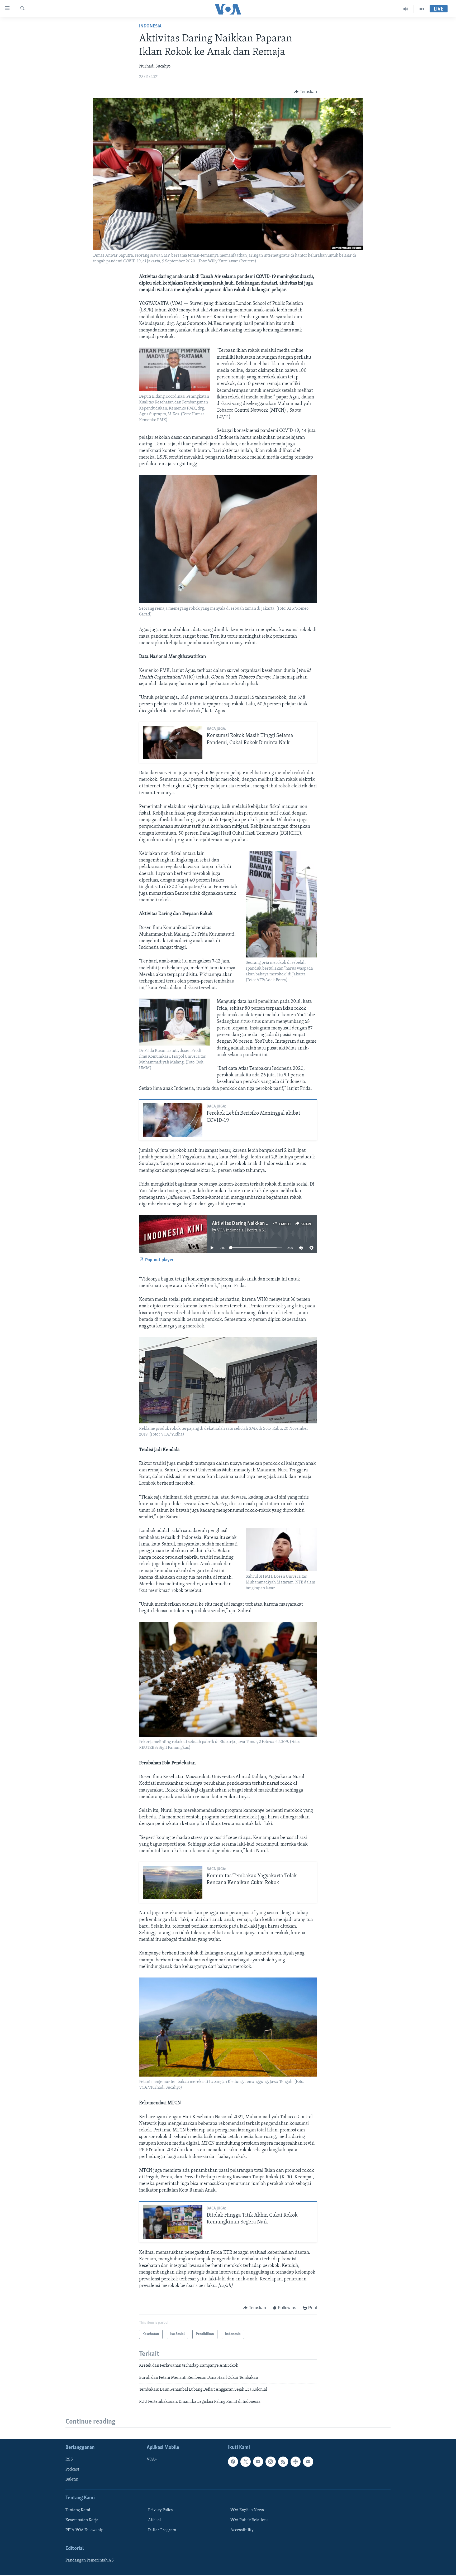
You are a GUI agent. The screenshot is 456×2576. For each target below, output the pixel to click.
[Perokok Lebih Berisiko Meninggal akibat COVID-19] (173, 1120)
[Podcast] (296, 2462)
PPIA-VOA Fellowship (84, 2530)
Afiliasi (155, 2520)
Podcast (72, 2469)
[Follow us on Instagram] (270, 2462)
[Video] (422, 9)
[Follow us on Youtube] (258, 2462)
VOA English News (247, 2510)
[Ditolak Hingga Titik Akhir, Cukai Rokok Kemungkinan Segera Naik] (173, 2222)
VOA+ (152, 2459)
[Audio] (406, 9)
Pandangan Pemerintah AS (90, 2560)
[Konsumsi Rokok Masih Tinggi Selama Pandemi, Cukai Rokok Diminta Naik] (173, 742)
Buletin (72, 2479)
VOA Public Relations (249, 2520)
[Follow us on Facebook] (233, 2462)
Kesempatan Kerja (82, 2520)
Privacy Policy (161, 2510)
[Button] (306, 92)
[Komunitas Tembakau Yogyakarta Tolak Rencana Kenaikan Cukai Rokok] (173, 1883)
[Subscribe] (308, 2462)
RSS (69, 2459)
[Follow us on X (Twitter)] (245, 2462)
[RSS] (283, 2462)
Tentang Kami (78, 2510)
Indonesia (150, 26)
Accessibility (242, 2530)
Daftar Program (162, 2530)
